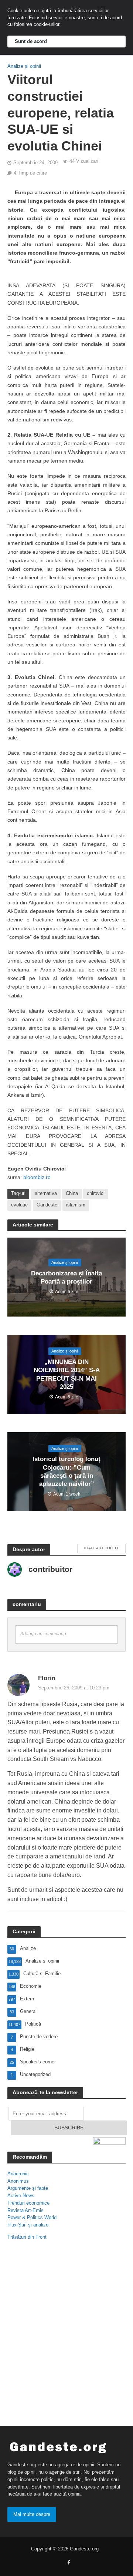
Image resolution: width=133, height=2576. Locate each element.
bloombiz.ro (37, 1177)
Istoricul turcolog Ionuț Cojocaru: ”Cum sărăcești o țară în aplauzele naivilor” (66, 1472)
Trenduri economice (28, 2203)
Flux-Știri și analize (28, 2225)
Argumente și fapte (28, 2188)
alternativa (46, 1193)
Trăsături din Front (27, 2237)
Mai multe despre (32, 2514)
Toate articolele (101, 1548)
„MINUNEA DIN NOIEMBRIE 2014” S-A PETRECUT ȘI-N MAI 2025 (67, 1374)
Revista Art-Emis (25, 2210)
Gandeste (47, 1205)
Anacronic (18, 2174)
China (72, 1193)
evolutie (19, 1205)
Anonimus (18, 2181)
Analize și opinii (24, 66)
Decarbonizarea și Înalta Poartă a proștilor (66, 1277)
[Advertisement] (66, 2327)
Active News (21, 2196)
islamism (76, 1205)
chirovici (96, 1193)
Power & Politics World (32, 2217)
